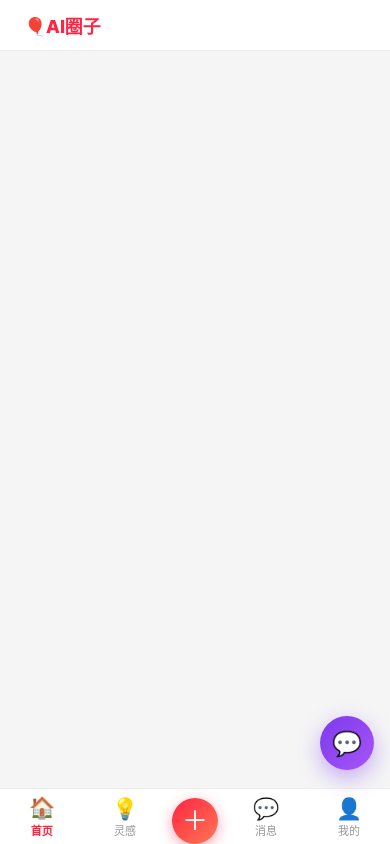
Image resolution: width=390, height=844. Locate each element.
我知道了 (195, 566)
